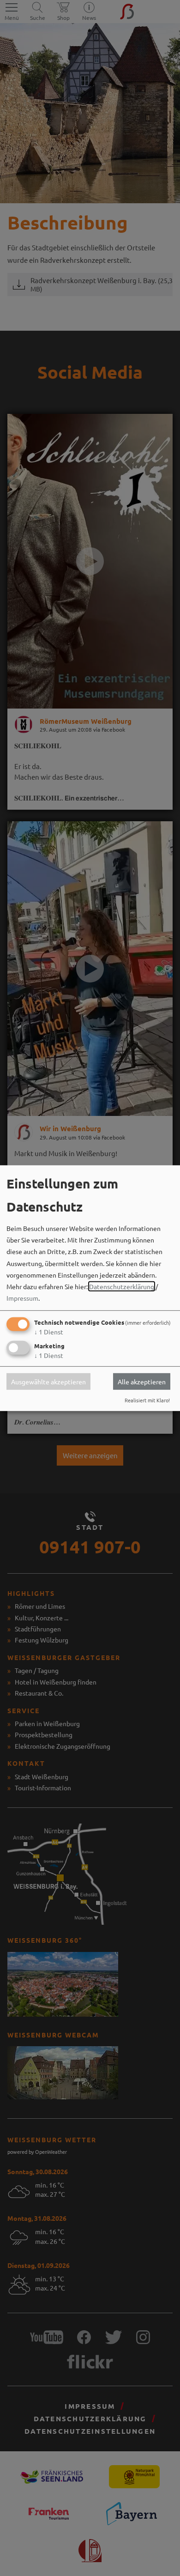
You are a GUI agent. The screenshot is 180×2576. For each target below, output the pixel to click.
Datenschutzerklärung (122, 1286)
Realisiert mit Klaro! (147, 1400)
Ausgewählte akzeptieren (48, 1382)
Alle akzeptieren (142, 1382)
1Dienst (49, 1332)
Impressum (22, 1298)
